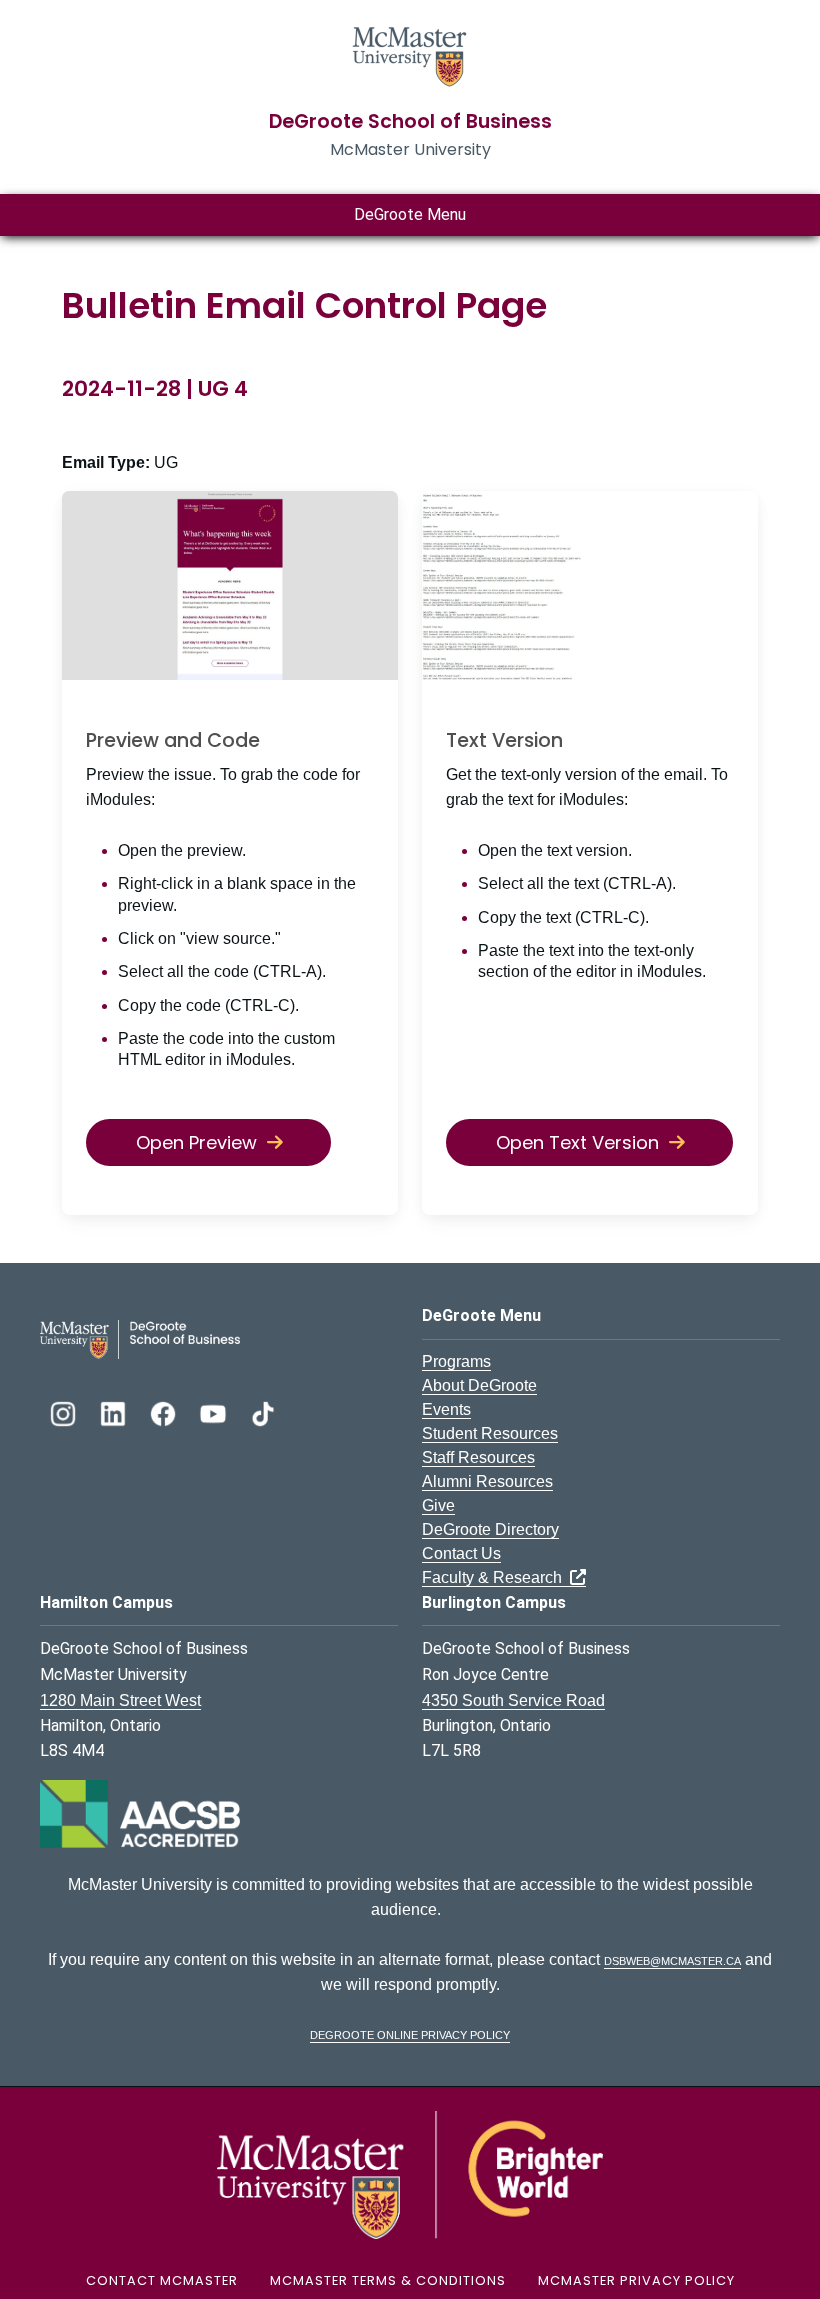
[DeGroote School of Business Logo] (140, 1338)
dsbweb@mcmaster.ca (672, 1959)
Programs (456, 1361)
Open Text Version (577, 1142)
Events (446, 1409)
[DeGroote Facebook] (165, 1411)
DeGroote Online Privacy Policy (410, 2033)
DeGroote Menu (410, 214)
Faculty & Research (496, 1577)
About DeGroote (479, 1385)
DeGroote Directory (490, 1529)
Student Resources (490, 1433)
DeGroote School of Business (410, 121)
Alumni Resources (487, 1481)
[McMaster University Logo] (410, 2173)
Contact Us (461, 1553)
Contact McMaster (162, 2280)
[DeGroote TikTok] (263, 1411)
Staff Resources (478, 1457)
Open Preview (196, 1142)
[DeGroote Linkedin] (115, 1411)
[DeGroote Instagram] (65, 1411)
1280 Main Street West (120, 1700)
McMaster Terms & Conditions (388, 2280)
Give (438, 1505)
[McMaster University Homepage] (410, 54)
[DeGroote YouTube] (215, 1411)
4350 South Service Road (513, 1700)
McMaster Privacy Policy (636, 2280)
